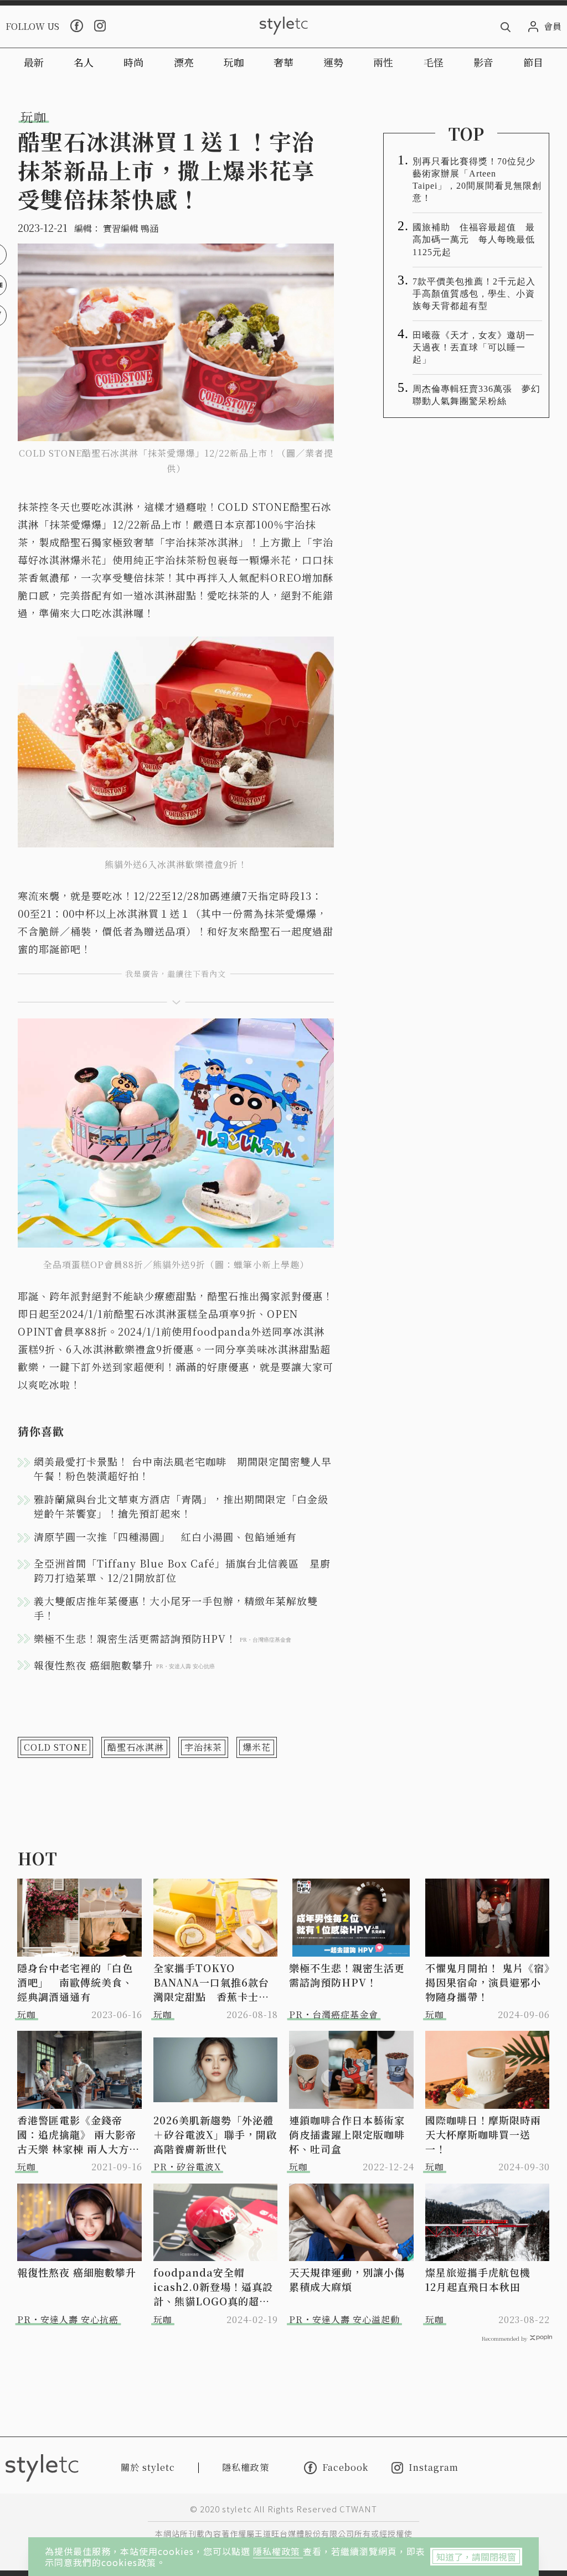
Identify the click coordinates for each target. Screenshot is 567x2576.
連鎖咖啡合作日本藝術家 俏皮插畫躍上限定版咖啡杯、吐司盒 (352, 2134)
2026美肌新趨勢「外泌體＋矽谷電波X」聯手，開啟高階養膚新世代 (215, 2134)
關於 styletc (148, 2467)
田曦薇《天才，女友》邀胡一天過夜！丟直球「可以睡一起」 (474, 347)
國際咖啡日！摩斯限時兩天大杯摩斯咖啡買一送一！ (483, 2134)
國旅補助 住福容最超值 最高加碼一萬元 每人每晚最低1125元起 (474, 239)
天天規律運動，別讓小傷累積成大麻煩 (347, 2279)
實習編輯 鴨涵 (131, 228)
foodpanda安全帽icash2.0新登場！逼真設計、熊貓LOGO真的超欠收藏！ (213, 2287)
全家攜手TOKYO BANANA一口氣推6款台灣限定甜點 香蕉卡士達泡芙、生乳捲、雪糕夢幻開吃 (211, 1982)
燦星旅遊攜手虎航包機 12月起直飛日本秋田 (483, 2279)
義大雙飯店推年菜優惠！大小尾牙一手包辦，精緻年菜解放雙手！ (176, 1608)
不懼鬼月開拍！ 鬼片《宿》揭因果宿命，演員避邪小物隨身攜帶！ (488, 1982)
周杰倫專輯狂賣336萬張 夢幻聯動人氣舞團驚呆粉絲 (476, 395)
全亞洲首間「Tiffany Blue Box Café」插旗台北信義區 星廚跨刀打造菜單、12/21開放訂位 (182, 1570)
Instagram (434, 2468)
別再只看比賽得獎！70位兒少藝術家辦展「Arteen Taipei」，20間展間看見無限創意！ (477, 180)
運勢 (333, 62)
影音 (483, 62)
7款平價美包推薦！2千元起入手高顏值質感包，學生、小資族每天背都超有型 (474, 294)
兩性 (383, 62)
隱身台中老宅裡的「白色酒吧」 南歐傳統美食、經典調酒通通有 (75, 1982)
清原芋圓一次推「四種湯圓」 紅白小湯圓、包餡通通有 (165, 1537)
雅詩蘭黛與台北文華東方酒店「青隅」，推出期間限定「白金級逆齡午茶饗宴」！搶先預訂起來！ (181, 1506)
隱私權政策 (278, 2551)
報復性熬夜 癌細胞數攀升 (77, 2272)
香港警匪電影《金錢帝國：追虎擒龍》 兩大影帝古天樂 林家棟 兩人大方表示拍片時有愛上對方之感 (78, 2134)
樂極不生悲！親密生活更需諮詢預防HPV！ (347, 1975)
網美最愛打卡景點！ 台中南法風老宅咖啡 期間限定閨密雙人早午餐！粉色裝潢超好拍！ (183, 1468)
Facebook (345, 2468)
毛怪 (434, 62)
